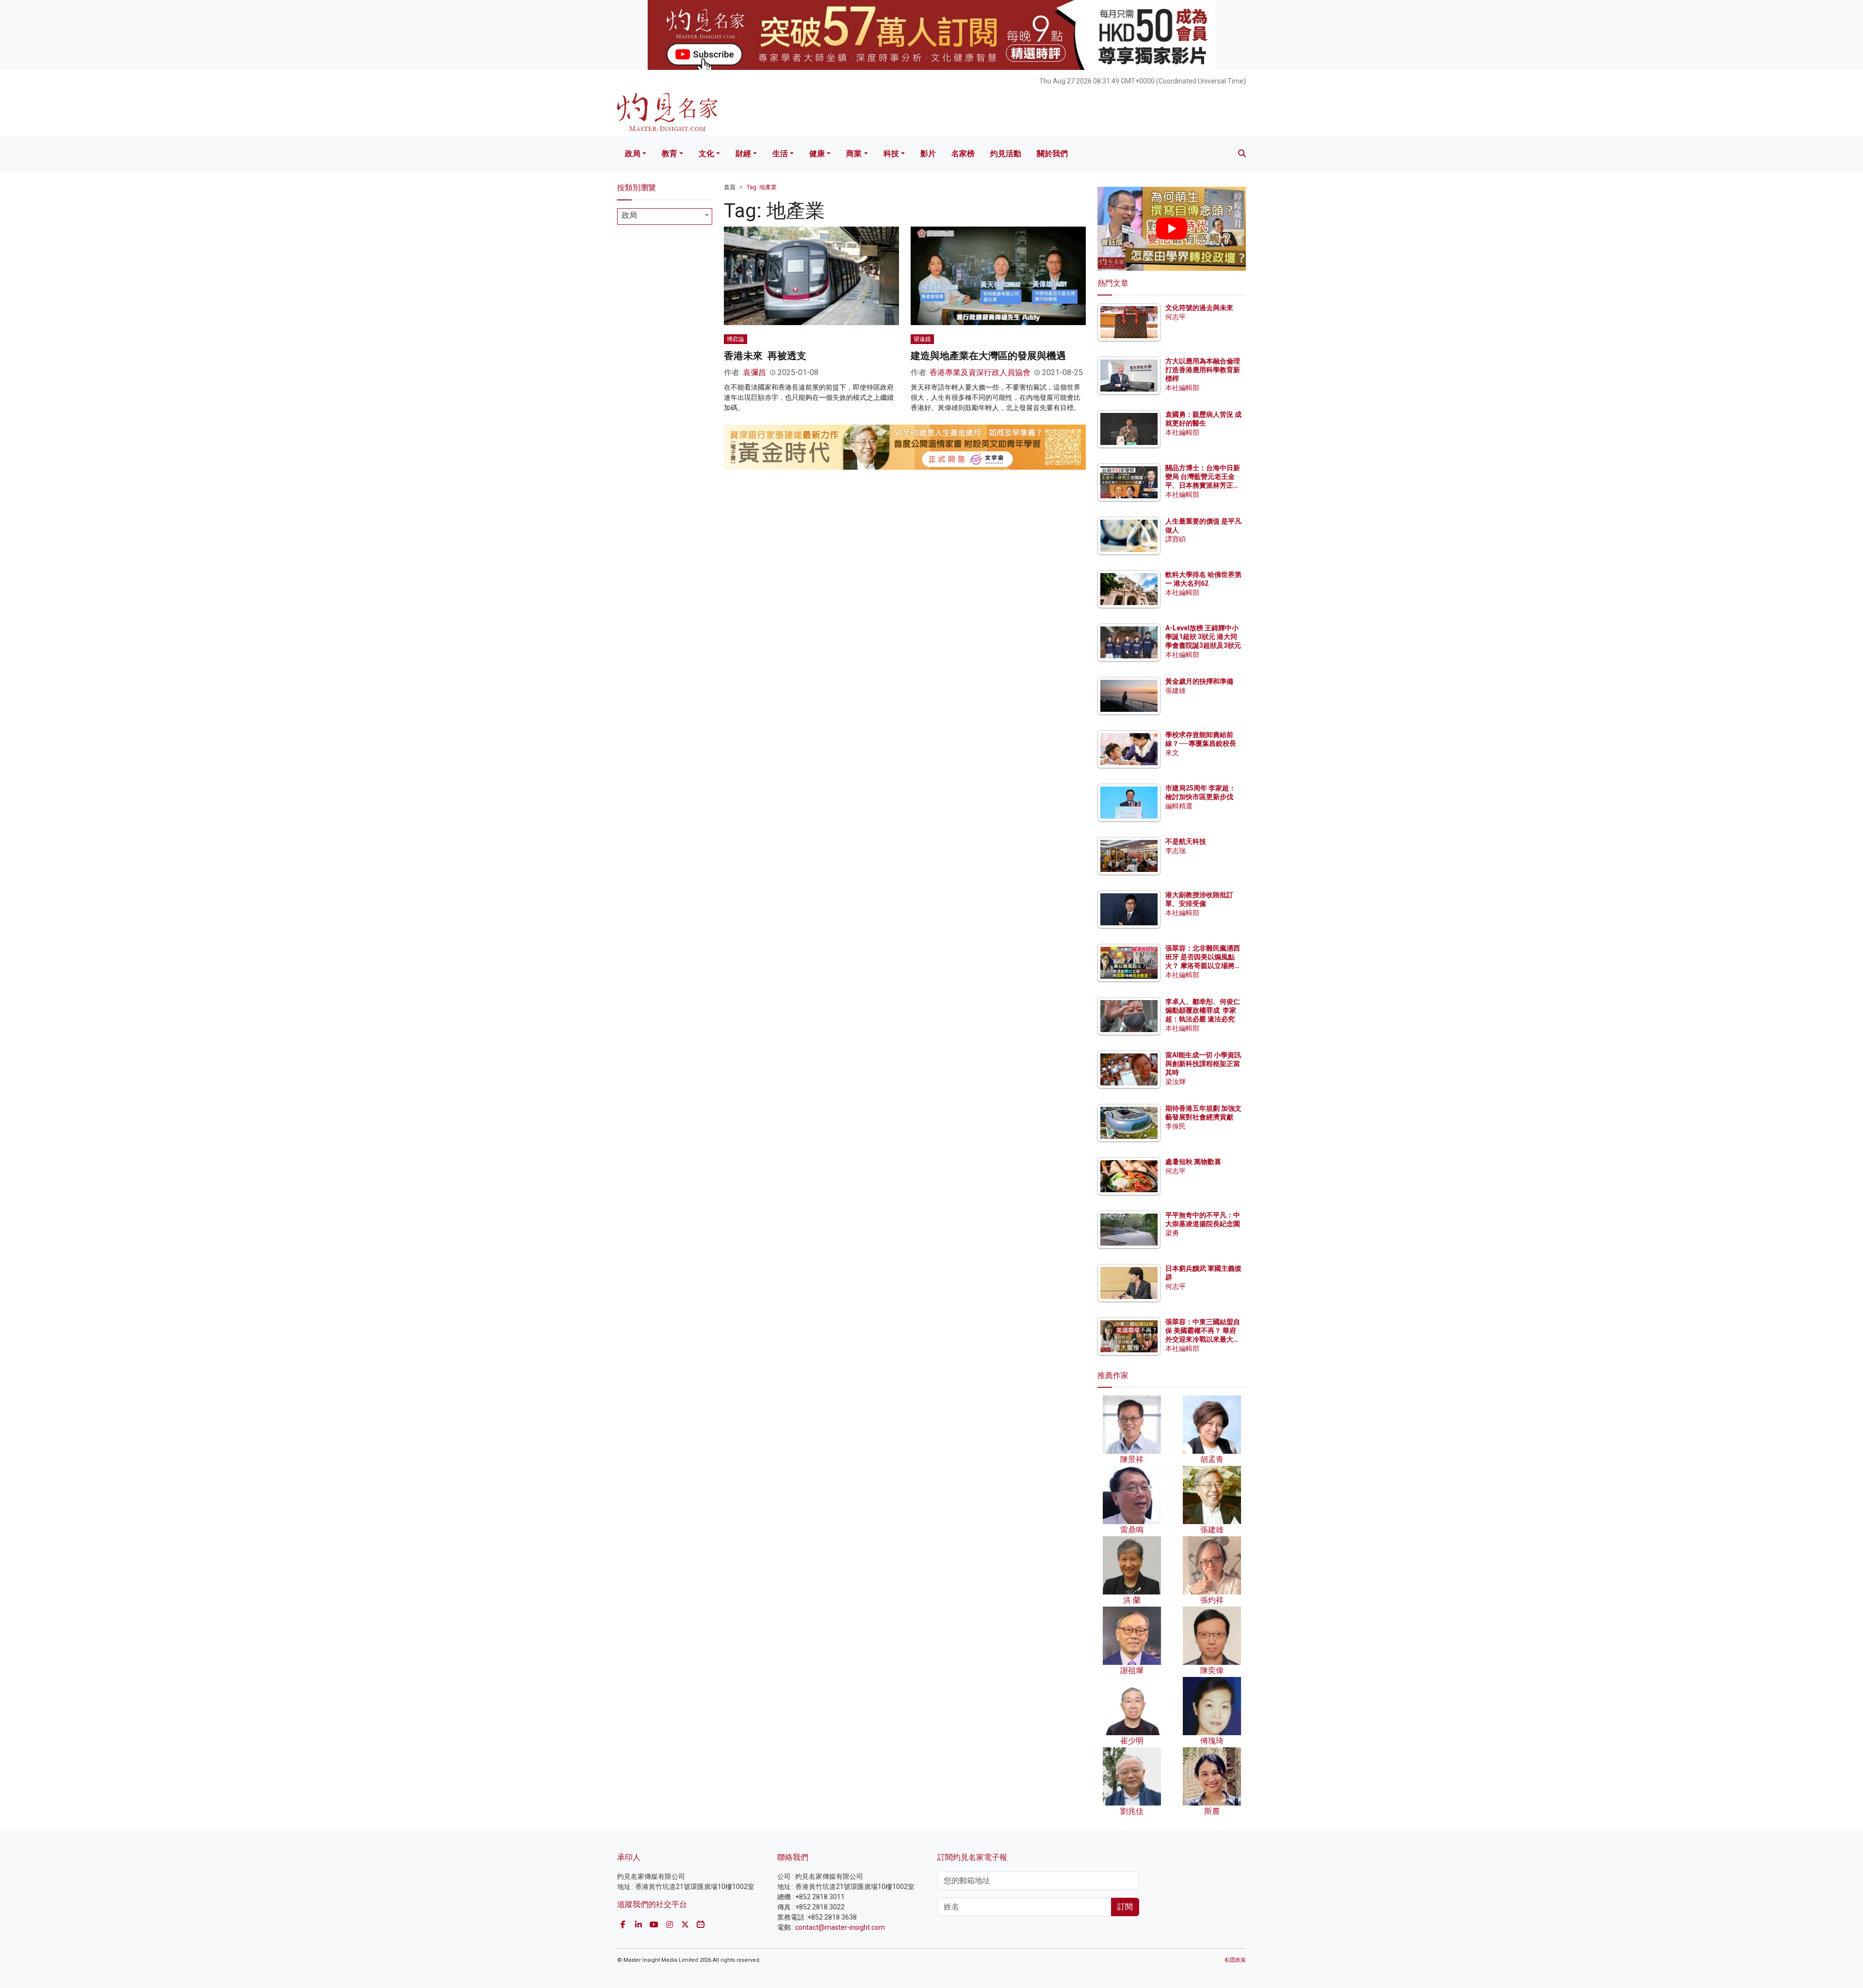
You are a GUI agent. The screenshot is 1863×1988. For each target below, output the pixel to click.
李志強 (1176, 851)
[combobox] (665, 216)
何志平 (1176, 317)
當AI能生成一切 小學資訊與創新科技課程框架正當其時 (1203, 1064)
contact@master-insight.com (840, 1927)
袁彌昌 (754, 372)
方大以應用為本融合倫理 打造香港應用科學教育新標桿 (1203, 370)
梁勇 (1172, 1233)
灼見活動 (1006, 154)
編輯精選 (1179, 806)
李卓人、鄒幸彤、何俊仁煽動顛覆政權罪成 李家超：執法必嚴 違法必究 (1203, 1010)
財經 (743, 154)
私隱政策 (1235, 1960)
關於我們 (1052, 154)
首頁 (730, 187)
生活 (780, 154)
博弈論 (735, 339)
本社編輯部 (1182, 388)
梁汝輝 (1176, 1082)
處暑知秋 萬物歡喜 (1193, 1162)
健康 (817, 154)
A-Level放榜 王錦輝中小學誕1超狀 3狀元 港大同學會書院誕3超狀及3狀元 (1203, 637)
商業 (854, 154)
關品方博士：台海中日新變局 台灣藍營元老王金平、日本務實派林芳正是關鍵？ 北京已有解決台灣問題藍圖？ (1203, 485)
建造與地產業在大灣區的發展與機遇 (988, 356)
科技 (891, 154)
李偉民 (1176, 1126)
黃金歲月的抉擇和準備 (1199, 681)
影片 (928, 154)
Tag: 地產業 (762, 187)
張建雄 (1176, 690)
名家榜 (963, 154)
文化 (706, 154)
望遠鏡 (922, 339)
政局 (633, 154)
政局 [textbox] (629, 215)
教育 (670, 154)
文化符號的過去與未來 (1199, 308)
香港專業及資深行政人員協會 (980, 372)
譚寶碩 (1176, 539)
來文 (1172, 753)
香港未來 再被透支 (765, 356)
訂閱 (1125, 1907)
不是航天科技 (1186, 841)
